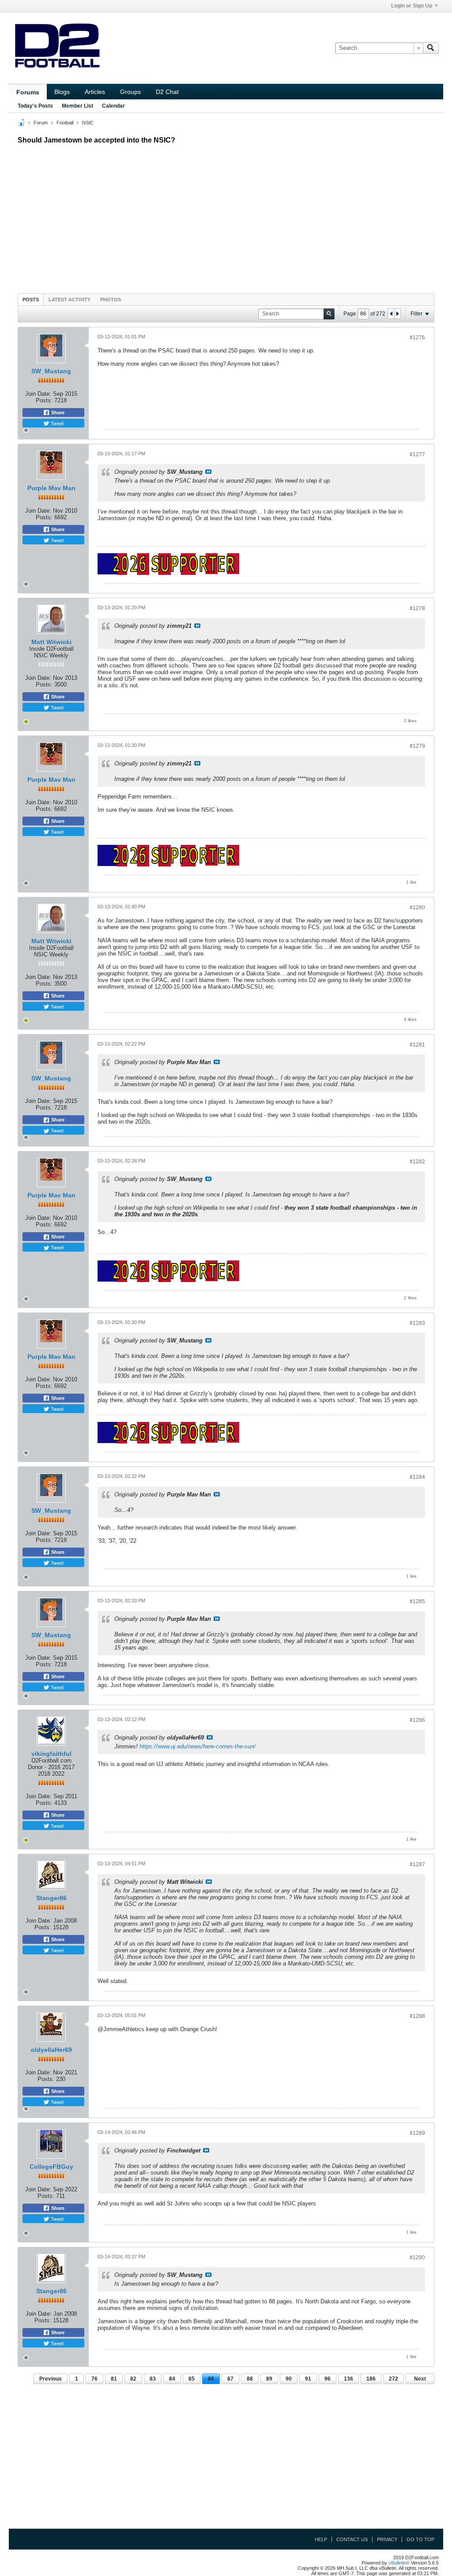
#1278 (417, 608)
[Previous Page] (391, 314)
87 (230, 2379)
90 (289, 2379)
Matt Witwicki (51, 642)
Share (57, 412)
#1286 (417, 1720)
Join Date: (38, 394)
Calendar (113, 106)
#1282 (417, 1162)
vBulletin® (399, 2563)
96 (328, 2379)
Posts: (44, 400)
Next (420, 2379)
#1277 (417, 454)
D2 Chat (167, 92)
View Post (208, 472)
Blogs (62, 92)
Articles (95, 92)
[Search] (431, 48)
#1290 (417, 2257)
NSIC (88, 123)
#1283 (417, 1323)
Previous (51, 2379)
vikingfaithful (51, 1754)
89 (269, 2379)
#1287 (417, 1864)
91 (308, 2379)
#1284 (417, 1477)
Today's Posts (35, 106)
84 (172, 2379)
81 (114, 2379)
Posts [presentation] (31, 300)
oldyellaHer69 (51, 2050)
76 (94, 2379)
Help (321, 2539)
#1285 (417, 1601)
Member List (77, 106)
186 (371, 2379)
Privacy (387, 2539)
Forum (41, 123)
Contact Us (352, 2539)
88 (250, 2379)
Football (65, 123)
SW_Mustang (51, 371)
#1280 (417, 907)
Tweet (56, 423)
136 (348, 2379)
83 (153, 2379)
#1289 (417, 2133)
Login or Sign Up (412, 6)
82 (133, 2379)
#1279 (417, 746)
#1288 (417, 2016)
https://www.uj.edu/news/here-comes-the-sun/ (198, 1746)
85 (192, 2379)
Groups (130, 92)
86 (211, 2379)
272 (394, 2379)
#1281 (417, 1045)
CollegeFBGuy (51, 2167)
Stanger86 (51, 1898)
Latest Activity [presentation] (70, 300)
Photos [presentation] (111, 300)
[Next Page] (397, 314)
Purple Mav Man (51, 488)
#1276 (417, 337)
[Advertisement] (226, 217)
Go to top (420, 2539)
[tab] (31, 299)
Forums (28, 92)
